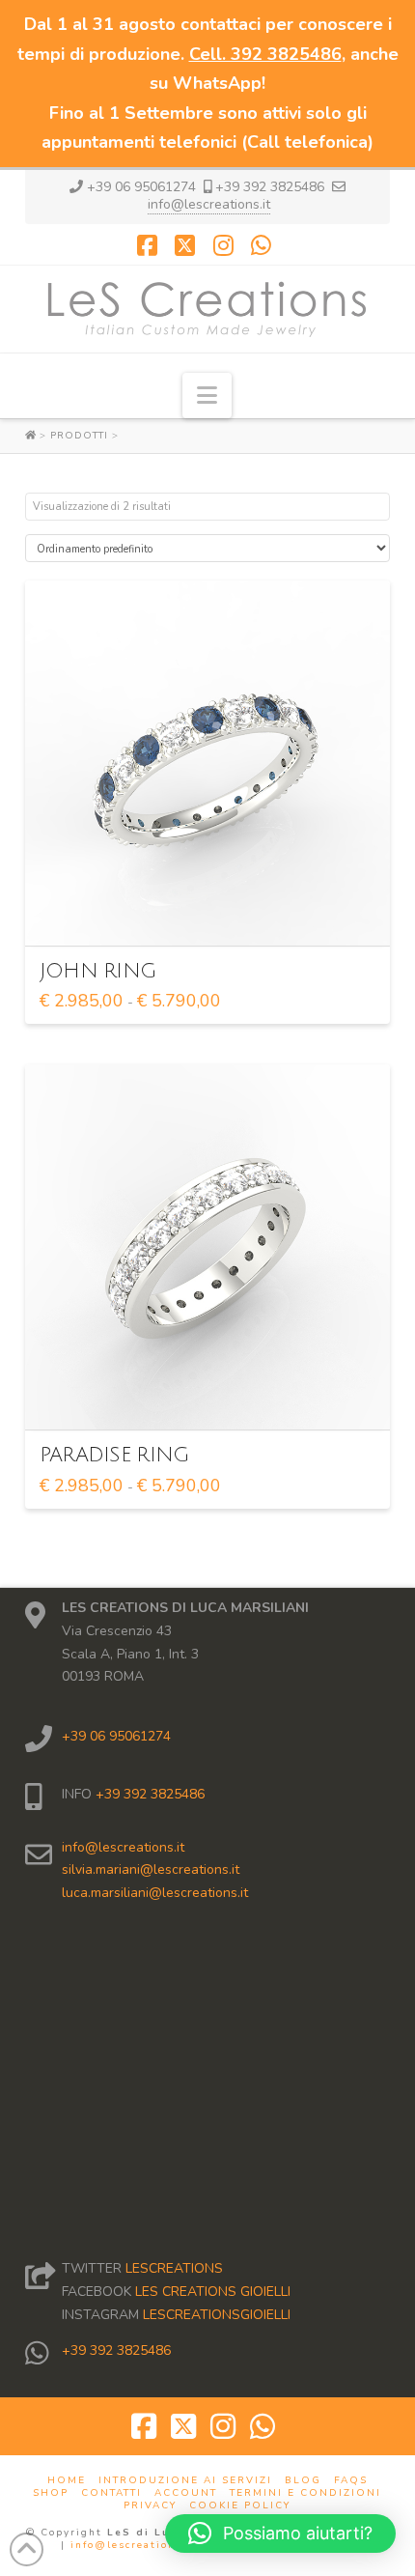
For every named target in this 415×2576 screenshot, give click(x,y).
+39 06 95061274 (116, 1736)
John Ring (97, 971)
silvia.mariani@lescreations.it (151, 1869)
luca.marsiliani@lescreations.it (155, 1893)
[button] (207, 396)
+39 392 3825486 (148, 1794)
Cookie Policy (240, 2506)
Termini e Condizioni (305, 2493)
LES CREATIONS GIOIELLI (213, 2292)
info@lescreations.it (209, 204)
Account (186, 2493)
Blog (303, 2481)
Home (67, 2481)
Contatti (111, 2493)
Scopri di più (213, 913)
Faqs (351, 2481)
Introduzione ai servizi (185, 2481)
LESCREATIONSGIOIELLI (217, 2315)
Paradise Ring (114, 1455)
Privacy (150, 2506)
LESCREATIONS (174, 2268)
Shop (51, 2493)
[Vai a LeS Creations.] (32, 436)
